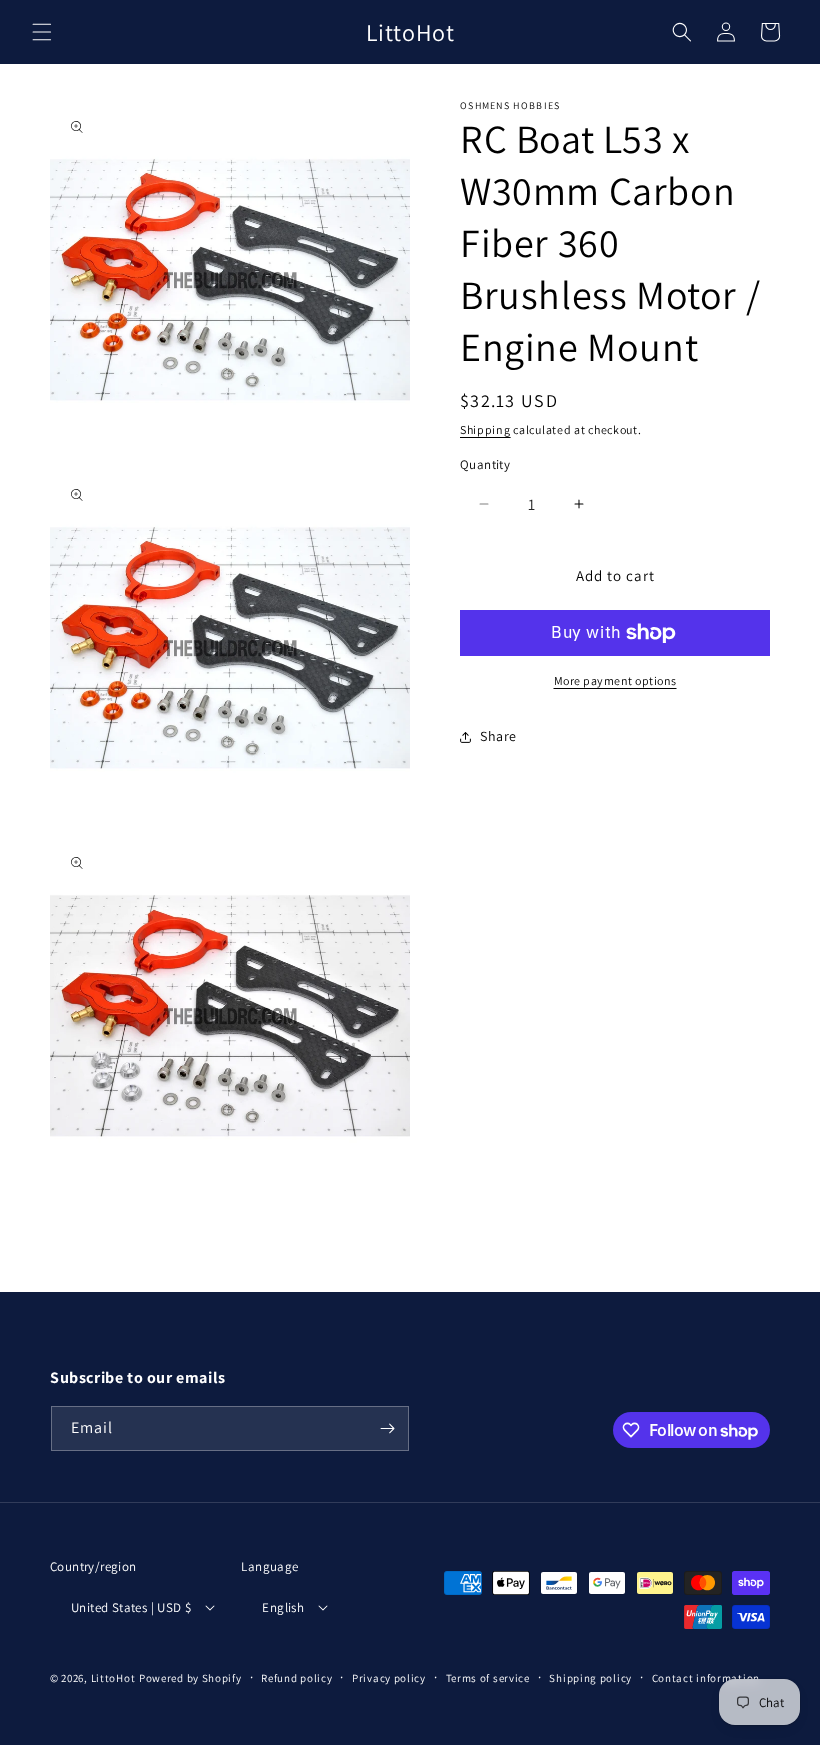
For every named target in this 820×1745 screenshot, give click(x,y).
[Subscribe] (387, 1428)
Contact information (706, 1678)
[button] (42, 32)
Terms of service (488, 1678)
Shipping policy (590, 1678)
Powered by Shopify (190, 1678)
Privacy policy (389, 1678)
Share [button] (498, 736)
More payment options (615, 680)
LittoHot (113, 1678)
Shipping (485, 429)
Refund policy (296, 1678)
